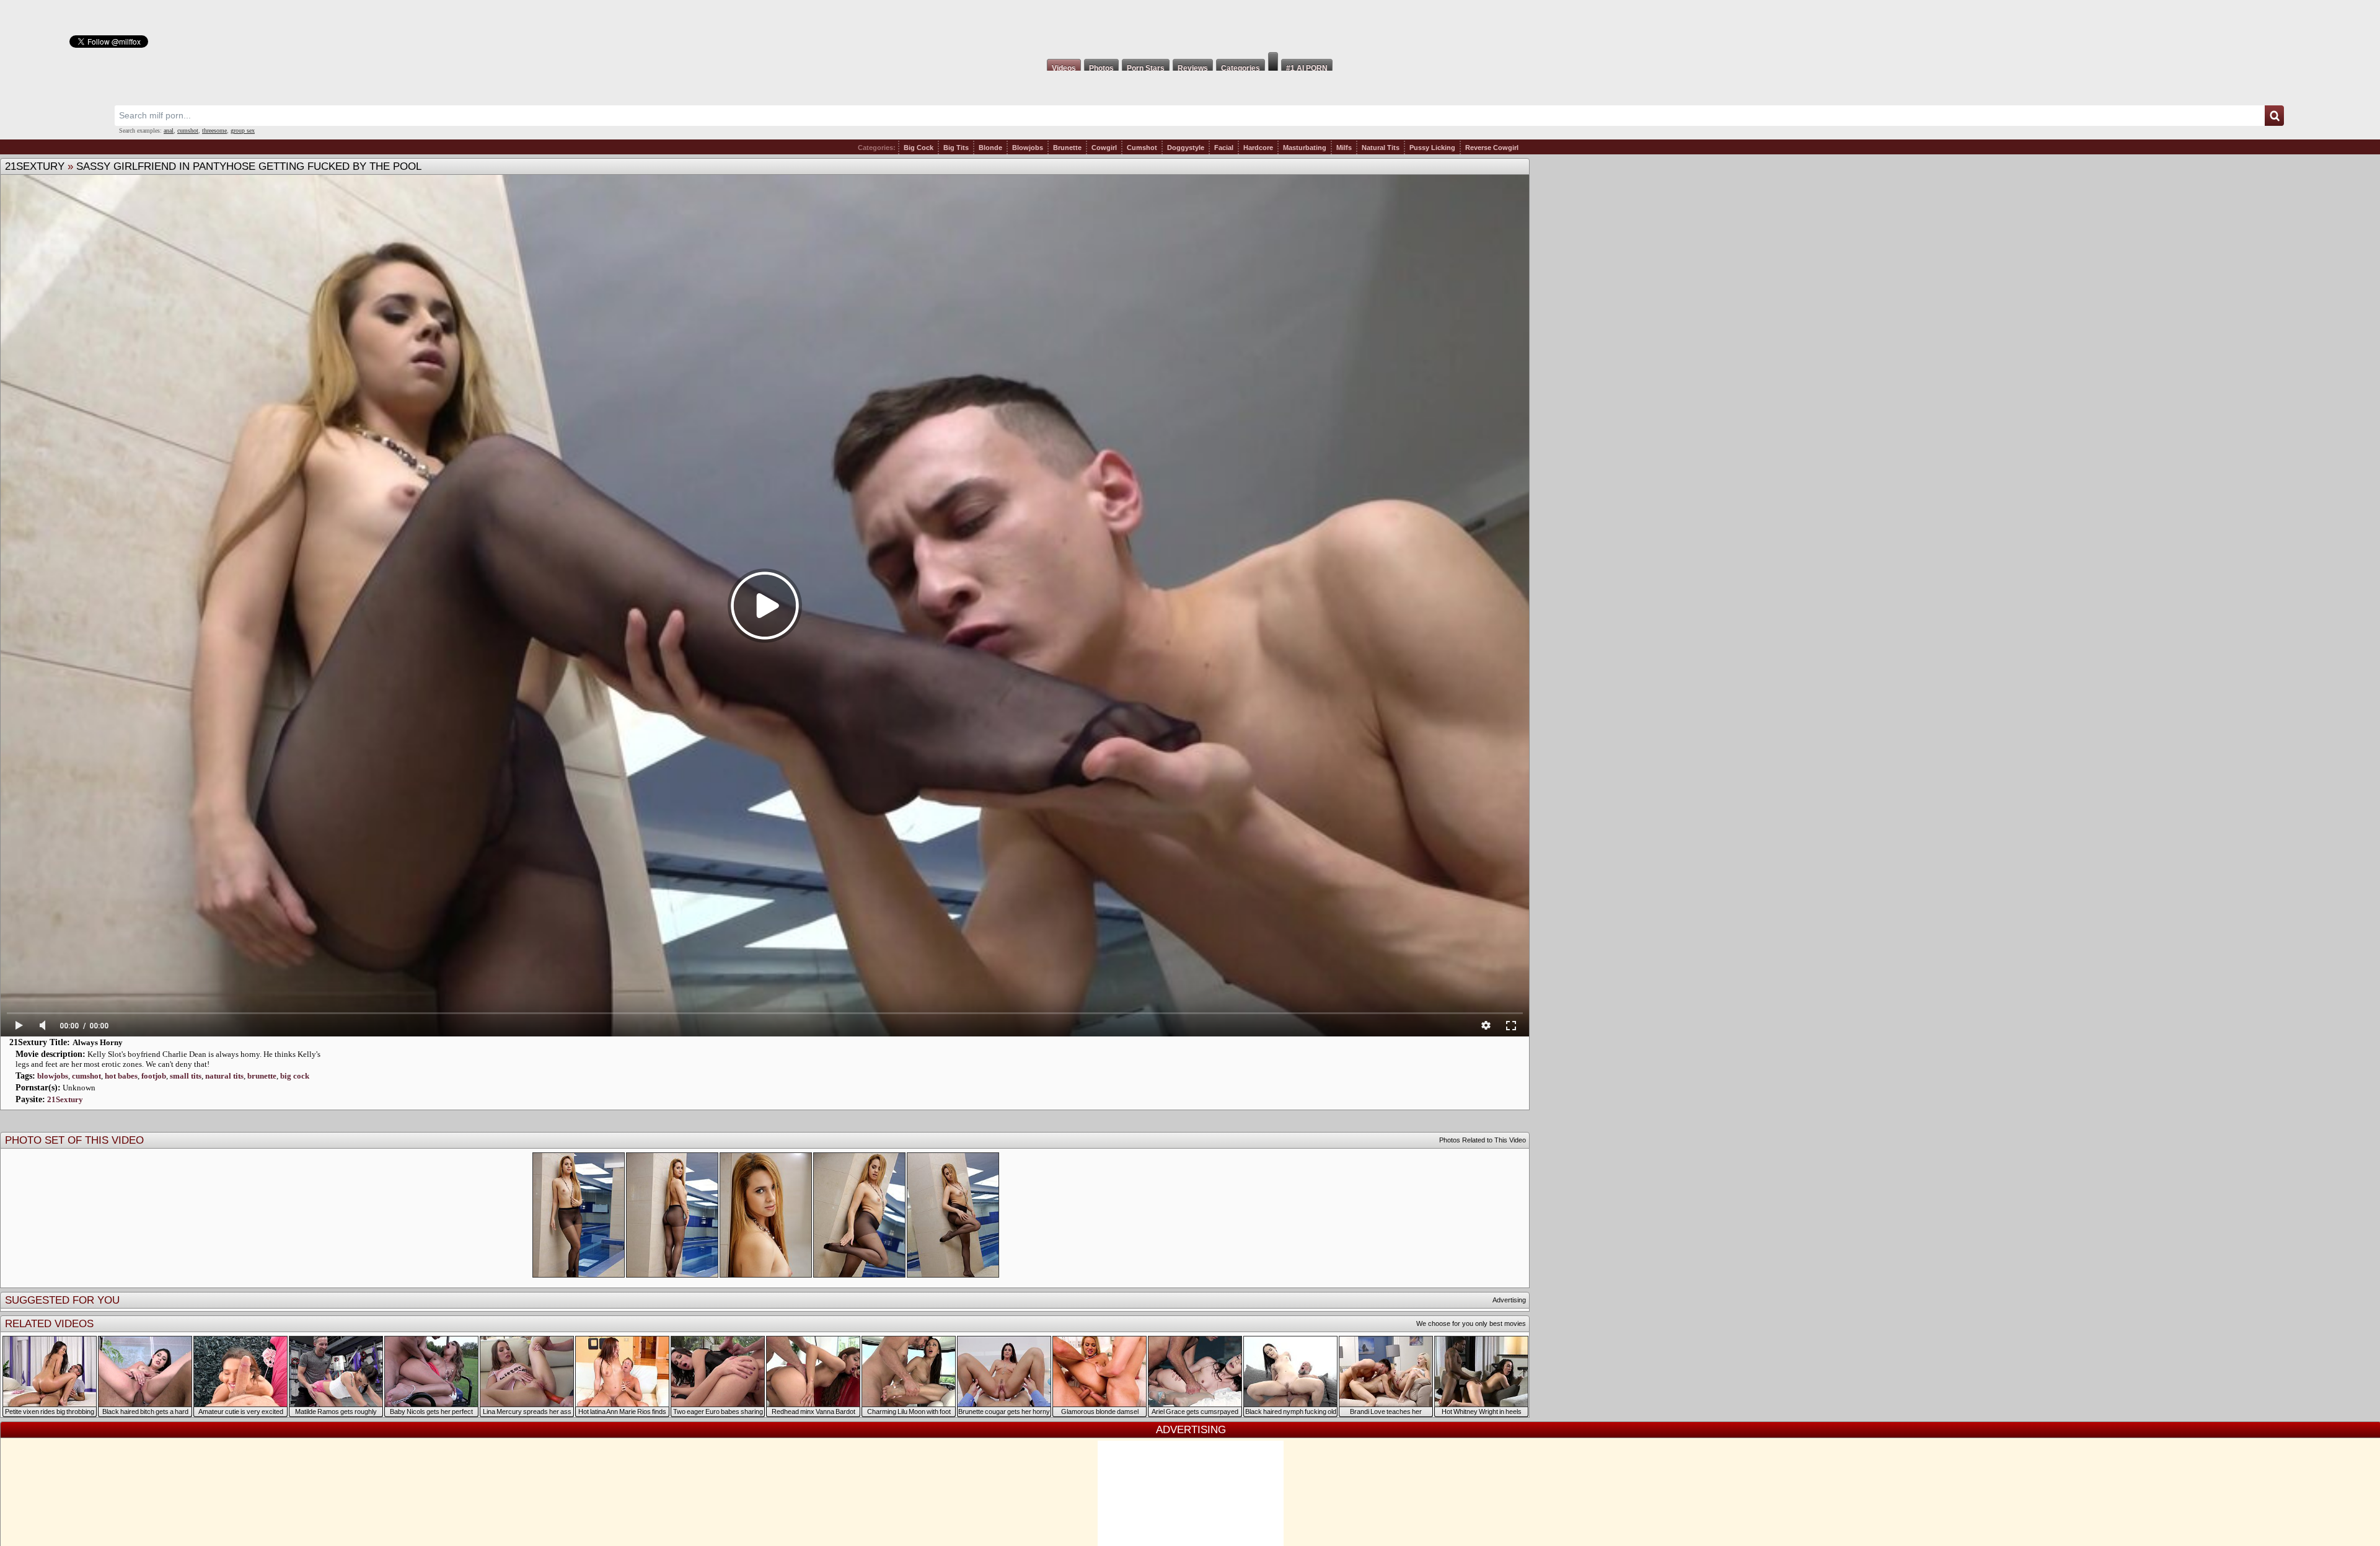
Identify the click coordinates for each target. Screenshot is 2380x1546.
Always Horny (98, 1042)
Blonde (990, 148)
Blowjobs (1028, 148)
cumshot (188, 130)
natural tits (224, 1076)
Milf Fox (1190, 26)
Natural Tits (1381, 148)
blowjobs (53, 1076)
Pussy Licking (1432, 148)
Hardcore (1258, 148)
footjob (154, 1076)
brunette (262, 1076)
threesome (214, 130)
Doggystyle (1186, 148)
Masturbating (1305, 148)
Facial (1224, 148)
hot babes (121, 1076)
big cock (295, 1076)
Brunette (1067, 148)
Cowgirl (1104, 148)
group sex (243, 130)
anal (169, 130)
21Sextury (35, 166)
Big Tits (956, 148)
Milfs (1344, 148)
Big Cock (919, 148)
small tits (186, 1076)
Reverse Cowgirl (1492, 148)
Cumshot (1142, 148)
